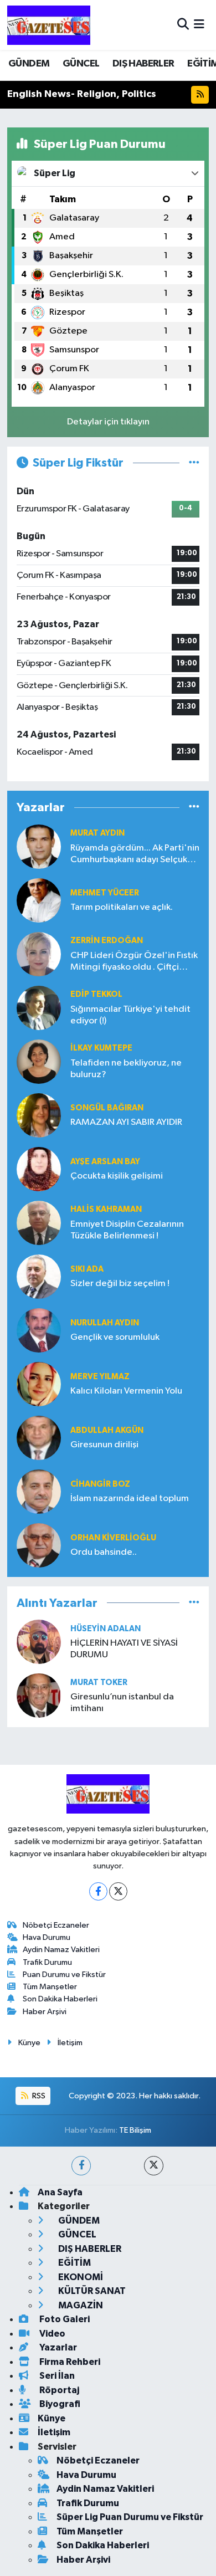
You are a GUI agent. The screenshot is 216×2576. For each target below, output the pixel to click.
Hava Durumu (47, 1937)
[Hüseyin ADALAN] (39, 1642)
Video (52, 2334)
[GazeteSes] (49, 25)
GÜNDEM (29, 64)
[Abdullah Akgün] (39, 1438)
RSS (38, 2096)
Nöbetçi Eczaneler (56, 1925)
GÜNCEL (81, 64)
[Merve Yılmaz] (39, 1384)
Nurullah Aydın (105, 1323)
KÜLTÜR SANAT (91, 2291)
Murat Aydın (97, 833)
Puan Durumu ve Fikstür (64, 1975)
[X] (118, 1891)
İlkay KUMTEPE (101, 1048)
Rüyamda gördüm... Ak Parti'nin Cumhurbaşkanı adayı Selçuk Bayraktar (135, 855)
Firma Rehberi (69, 2362)
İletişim (70, 2043)
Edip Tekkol (96, 994)
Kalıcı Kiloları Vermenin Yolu (126, 1391)
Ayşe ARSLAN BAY (105, 1162)
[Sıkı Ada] (39, 1276)
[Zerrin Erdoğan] (39, 954)
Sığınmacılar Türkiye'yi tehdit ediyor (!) (130, 1015)
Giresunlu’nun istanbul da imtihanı (122, 1703)
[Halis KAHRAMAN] (39, 1223)
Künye (29, 2043)
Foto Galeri (64, 2319)
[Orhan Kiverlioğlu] (39, 1545)
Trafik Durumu (47, 1962)
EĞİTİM (74, 2263)
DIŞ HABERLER (143, 64)
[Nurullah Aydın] (39, 1330)
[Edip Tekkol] (39, 1008)
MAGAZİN (80, 2305)
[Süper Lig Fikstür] (194, 463)
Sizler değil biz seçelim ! (120, 1284)
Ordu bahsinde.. (104, 1552)
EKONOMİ (80, 2277)
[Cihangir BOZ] (39, 1491)
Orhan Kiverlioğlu (113, 1538)
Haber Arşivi (45, 2012)
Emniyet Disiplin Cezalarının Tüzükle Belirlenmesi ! (127, 1230)
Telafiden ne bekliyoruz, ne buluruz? (126, 1069)
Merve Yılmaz (100, 1377)
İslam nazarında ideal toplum (130, 1499)
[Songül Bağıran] (39, 1115)
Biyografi (59, 2404)
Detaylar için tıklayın (108, 422)
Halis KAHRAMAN (106, 1209)
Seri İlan (56, 2376)
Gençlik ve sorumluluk (115, 1337)
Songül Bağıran (107, 1108)
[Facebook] (98, 1891)
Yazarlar (57, 2347)
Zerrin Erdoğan (107, 941)
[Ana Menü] (199, 25)
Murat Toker (99, 1683)
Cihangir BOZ (100, 1484)
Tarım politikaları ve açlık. (122, 907)
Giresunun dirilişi (104, 1445)
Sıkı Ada (87, 1269)
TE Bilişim (135, 2130)
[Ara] (183, 25)
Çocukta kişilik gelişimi (117, 1176)
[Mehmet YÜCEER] (39, 900)
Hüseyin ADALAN (106, 1629)
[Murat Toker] (39, 1695)
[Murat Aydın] (39, 846)
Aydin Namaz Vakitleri (61, 1950)
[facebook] (81, 2166)
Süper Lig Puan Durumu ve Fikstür (130, 2517)
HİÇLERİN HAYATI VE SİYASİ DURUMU (124, 1649)
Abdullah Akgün (107, 1430)
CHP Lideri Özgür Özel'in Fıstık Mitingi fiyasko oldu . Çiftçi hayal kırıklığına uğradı (134, 962)
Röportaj (58, 2390)
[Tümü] (194, 808)
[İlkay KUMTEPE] (39, 1061)
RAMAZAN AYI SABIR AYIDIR (126, 1122)
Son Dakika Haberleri (60, 1999)
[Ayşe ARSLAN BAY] (39, 1169)
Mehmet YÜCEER (105, 893)
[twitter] (154, 2166)
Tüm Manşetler (50, 1987)
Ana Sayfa (60, 2192)
